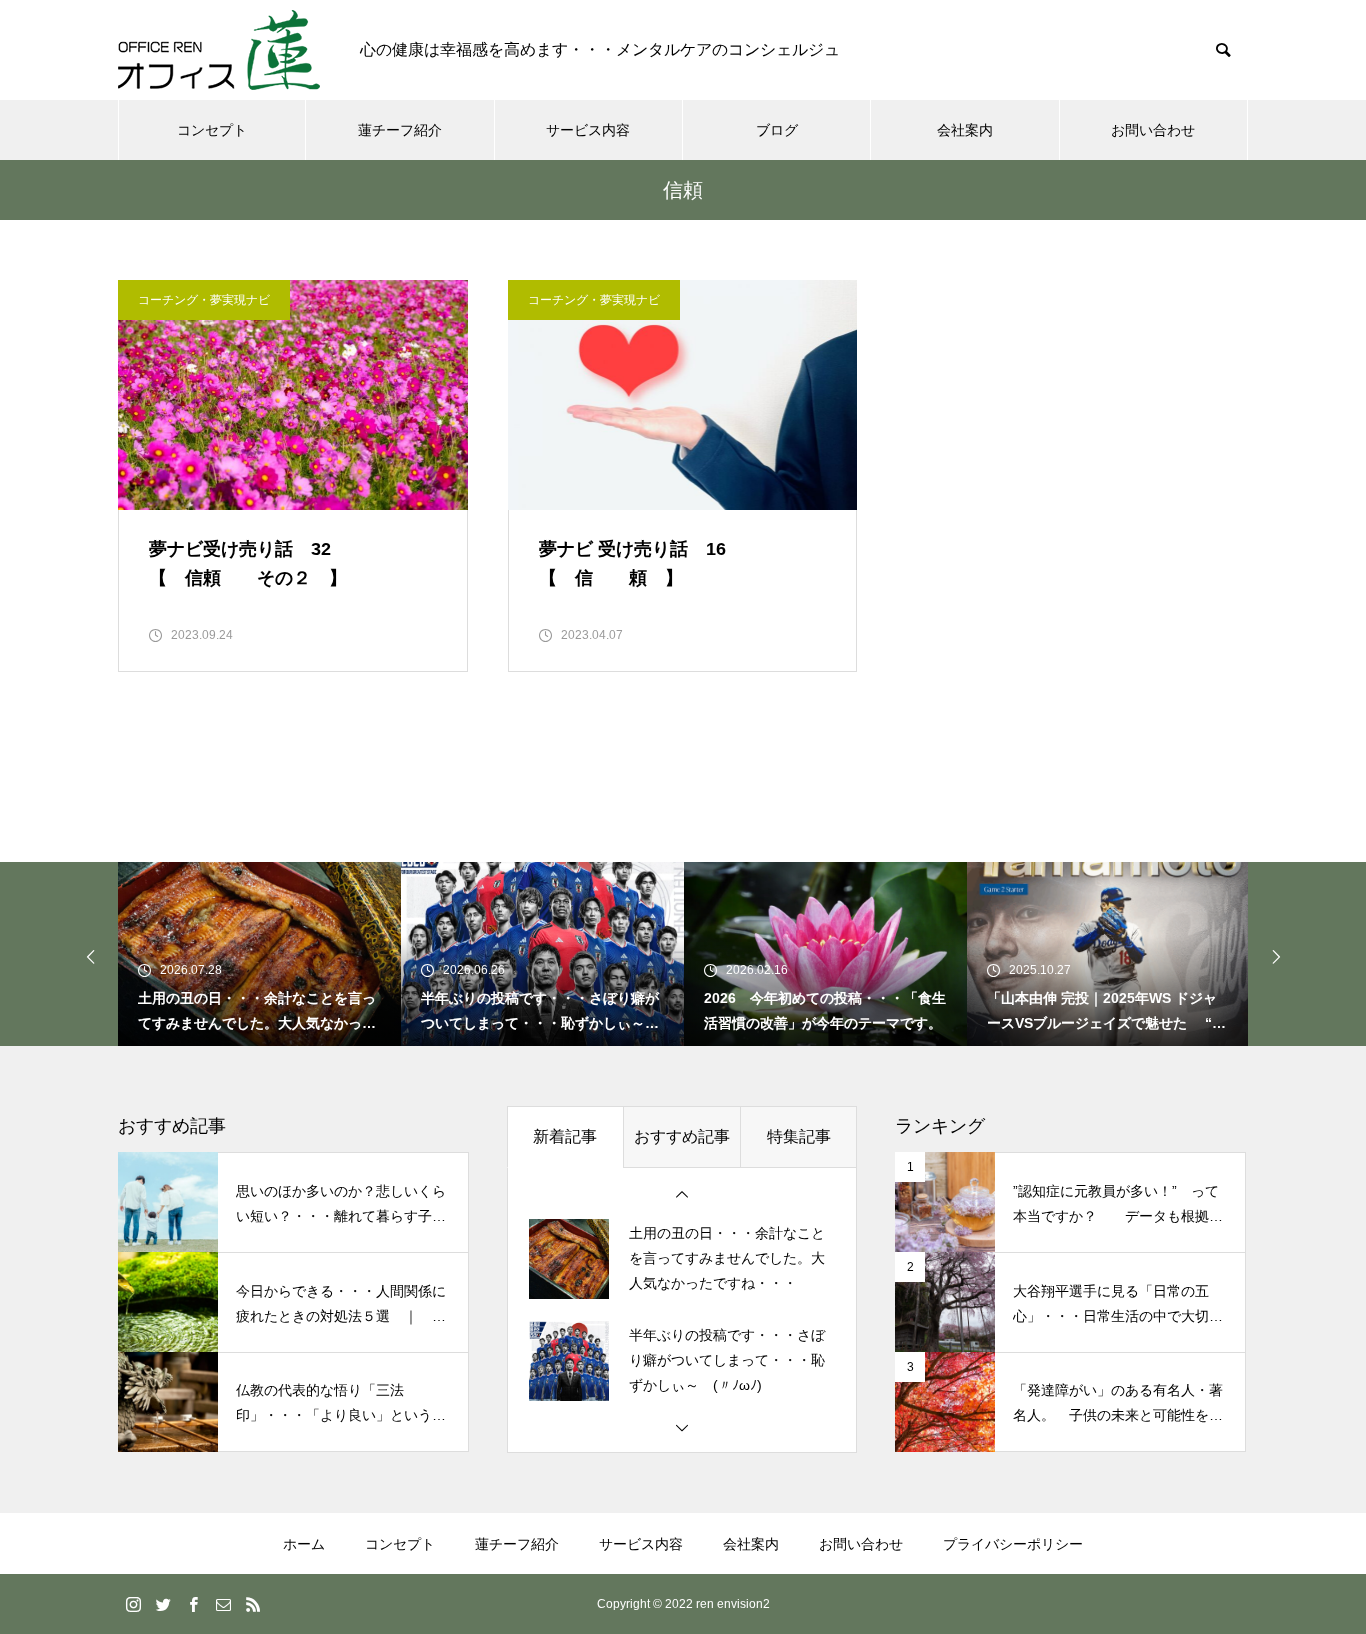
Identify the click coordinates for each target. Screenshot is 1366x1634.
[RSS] (253, 1604)
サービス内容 (588, 130)
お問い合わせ (1153, 130)
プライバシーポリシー (1013, 1544)
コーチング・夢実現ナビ (204, 300)
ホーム (304, 1544)
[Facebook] (193, 1604)
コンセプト (212, 130)
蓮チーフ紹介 (400, 130)
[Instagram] (133, 1604)
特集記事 (799, 1136)
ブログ (777, 130)
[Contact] (223, 1604)
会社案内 (965, 130)
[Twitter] (163, 1604)
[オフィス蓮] (219, 50)
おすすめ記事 (682, 1136)
